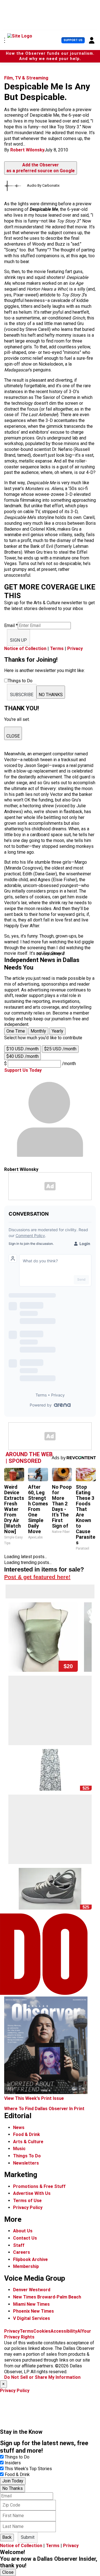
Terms (57, 649)
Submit (28, 2537)
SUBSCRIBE (22, 695)
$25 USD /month (60, 1049)
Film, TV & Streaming (26, 78)
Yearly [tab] (57, 1031)
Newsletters (26, 2163)
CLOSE (13, 736)
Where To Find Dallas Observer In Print (44, 2109)
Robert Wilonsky (27, 150)
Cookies (42, 2331)
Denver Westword (32, 2290)
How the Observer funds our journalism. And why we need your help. (50, 56)
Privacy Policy (28, 2208)
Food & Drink (27, 2134)
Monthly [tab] (38, 1031)
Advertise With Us (32, 2193)
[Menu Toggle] (5, 40)
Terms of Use (27, 2201)
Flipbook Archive (30, 2259)
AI (79, 2331)
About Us (23, 2231)
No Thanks (12, 2488)
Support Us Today (23, 1070)
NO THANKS (51, 695)
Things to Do (17, 2457)
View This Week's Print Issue (34, 2098)
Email (11, 625)
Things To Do (27, 2156)
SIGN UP (18, 640)
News (19, 2127)
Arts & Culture (28, 2142)
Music (19, 2149)
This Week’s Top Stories (28, 2469)
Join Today (13, 2481)
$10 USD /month (22, 1049)
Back (7, 2537)
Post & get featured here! (37, 1577)
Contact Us (25, 2238)
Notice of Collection (25, 649)
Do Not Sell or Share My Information (42, 2377)
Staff (19, 2245)
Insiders (13, 2463)
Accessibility (64, 2331)
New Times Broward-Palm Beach (47, 2297)
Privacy (75, 649)
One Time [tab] (16, 1031)
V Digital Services (32, 2318)
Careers (22, 2252)
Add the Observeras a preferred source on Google (41, 168)
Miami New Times (31, 2304)
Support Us (73, 40)
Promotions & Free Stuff (39, 2186)
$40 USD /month (22, 1056)
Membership (26, 2266)
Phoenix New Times (33, 2311)
